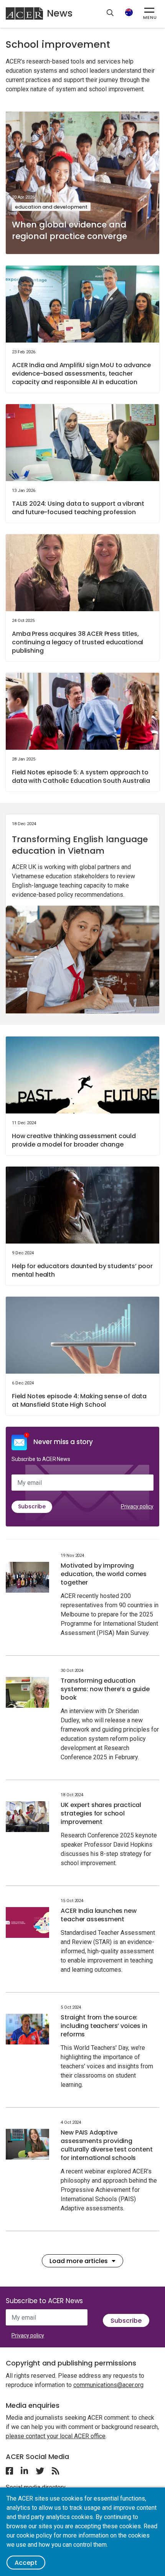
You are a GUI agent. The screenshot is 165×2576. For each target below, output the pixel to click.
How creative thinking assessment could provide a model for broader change (74, 1140)
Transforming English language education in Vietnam (80, 845)
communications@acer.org (108, 2385)
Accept (26, 2563)
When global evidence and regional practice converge (69, 230)
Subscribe (32, 1506)
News (60, 13)
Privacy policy (137, 1506)
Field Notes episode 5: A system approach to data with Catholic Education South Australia (81, 776)
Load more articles (79, 2261)
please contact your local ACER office (56, 2436)
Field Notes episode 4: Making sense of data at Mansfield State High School (79, 1400)
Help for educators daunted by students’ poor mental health (82, 1270)
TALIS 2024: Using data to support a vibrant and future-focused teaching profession (78, 508)
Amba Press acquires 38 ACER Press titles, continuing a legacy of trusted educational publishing (78, 642)
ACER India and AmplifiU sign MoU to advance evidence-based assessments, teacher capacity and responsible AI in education (81, 374)
